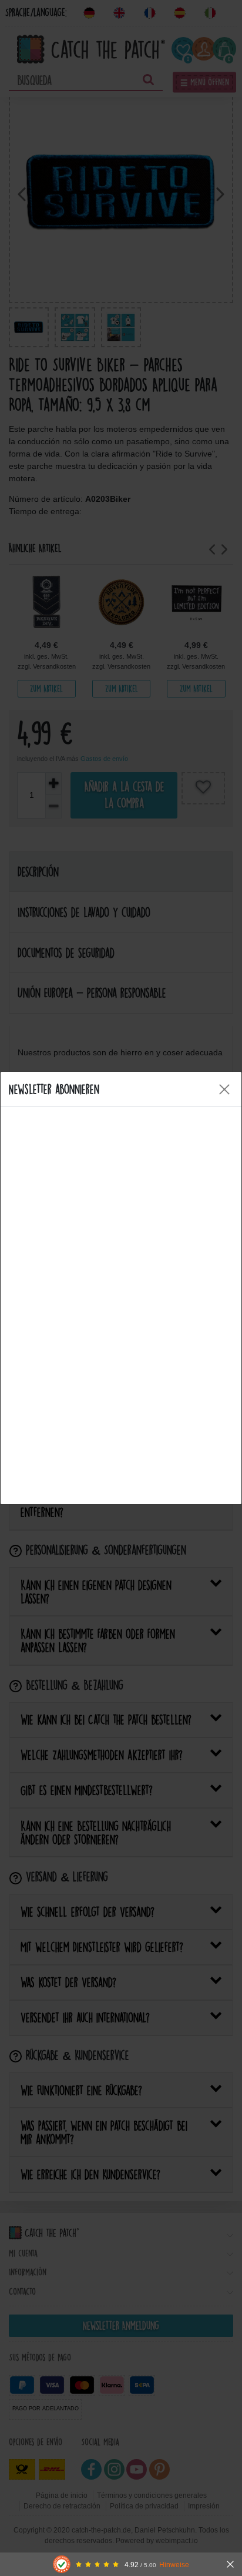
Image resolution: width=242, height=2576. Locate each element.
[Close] (224, 1089)
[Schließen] (230, 2564)
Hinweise (174, 2565)
